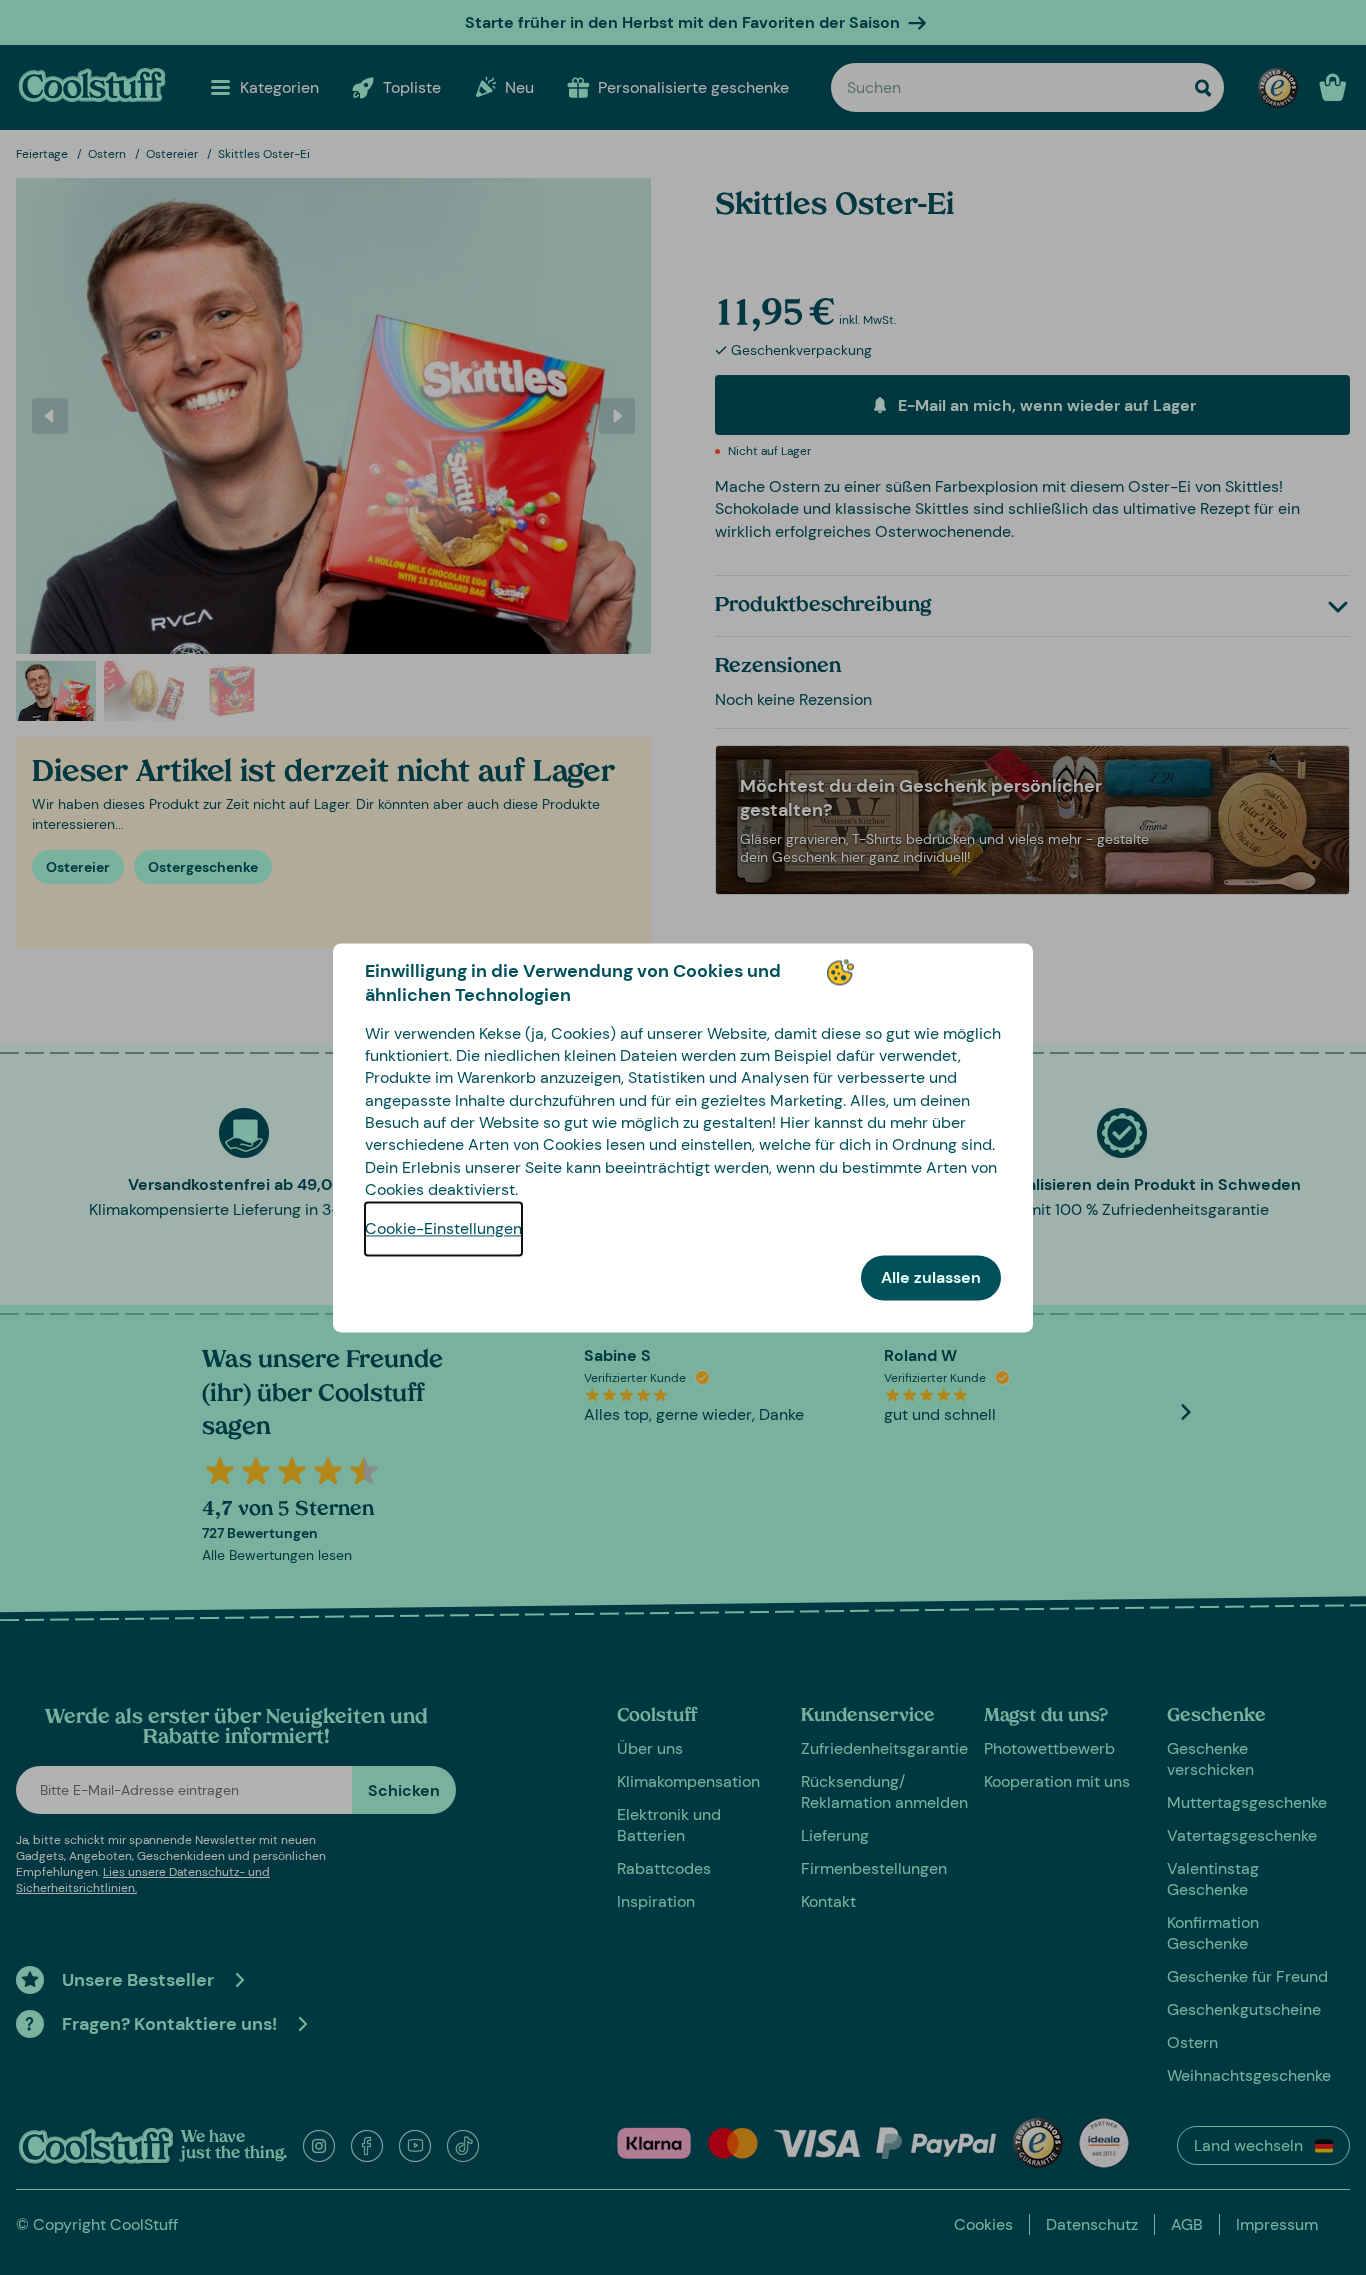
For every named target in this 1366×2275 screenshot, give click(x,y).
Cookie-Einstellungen (443, 1228)
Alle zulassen (931, 1277)
